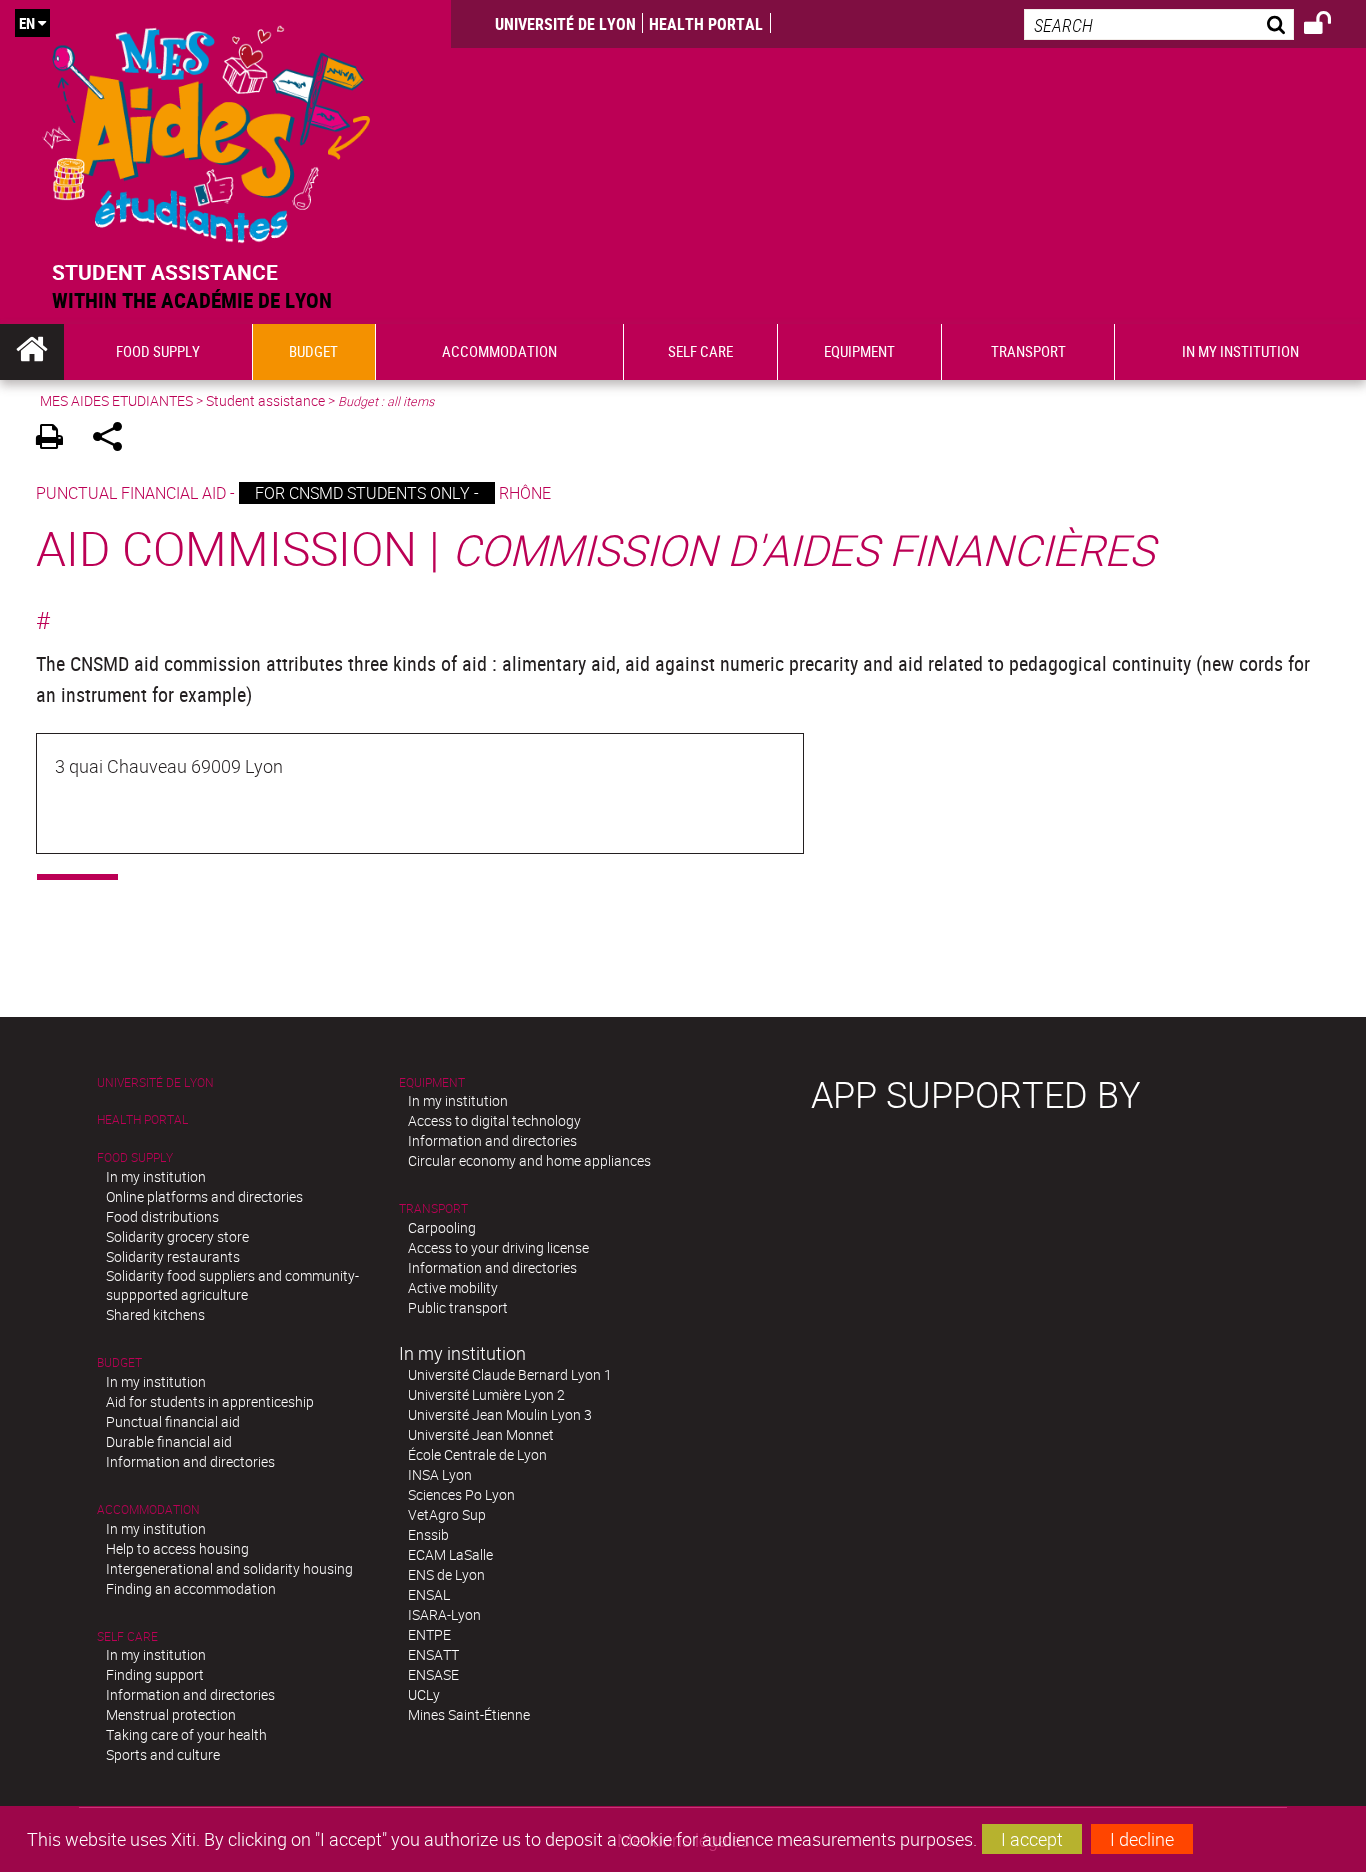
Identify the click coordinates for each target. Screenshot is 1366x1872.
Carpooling (442, 1227)
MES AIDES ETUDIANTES (116, 400)
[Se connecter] (1330, 26)
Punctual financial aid (173, 1421)
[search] (1159, 24)
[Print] (56, 439)
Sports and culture (163, 1754)
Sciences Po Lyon (461, 1494)
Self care (127, 1636)
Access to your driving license (498, 1247)
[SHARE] (114, 439)
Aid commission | (595, 547)
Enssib (428, 1534)
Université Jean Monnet (481, 1434)
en (27, 23)
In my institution (156, 1176)
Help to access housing (177, 1548)
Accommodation (148, 1509)
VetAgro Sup (447, 1514)
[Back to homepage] (207, 129)
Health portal (706, 24)
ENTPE (429, 1634)
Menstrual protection (171, 1714)
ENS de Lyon (446, 1574)
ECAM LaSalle (450, 1554)
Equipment (432, 1082)
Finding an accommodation (191, 1588)
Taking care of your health (186, 1734)
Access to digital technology (494, 1120)
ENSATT (433, 1654)
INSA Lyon (440, 1474)
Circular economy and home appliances (529, 1160)
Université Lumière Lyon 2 (486, 1394)
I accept (1032, 1839)
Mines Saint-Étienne (469, 1714)
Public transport (458, 1307)
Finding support (155, 1674)
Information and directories (190, 1461)
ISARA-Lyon (444, 1614)
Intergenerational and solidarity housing (229, 1568)
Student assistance (265, 400)
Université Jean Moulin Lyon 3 (500, 1414)
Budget (119, 1362)
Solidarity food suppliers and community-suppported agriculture (232, 1285)
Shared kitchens (155, 1314)
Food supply (135, 1157)
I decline (1142, 1839)
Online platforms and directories (204, 1196)
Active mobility (453, 1287)
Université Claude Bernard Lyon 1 (510, 1374)
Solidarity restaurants (173, 1256)
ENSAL (429, 1594)
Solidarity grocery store (177, 1236)
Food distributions (162, 1216)
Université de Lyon (565, 24)
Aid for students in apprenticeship (210, 1401)
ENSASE (433, 1674)
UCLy (424, 1694)
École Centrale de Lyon (477, 1454)
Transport (433, 1208)
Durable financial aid (169, 1441)
